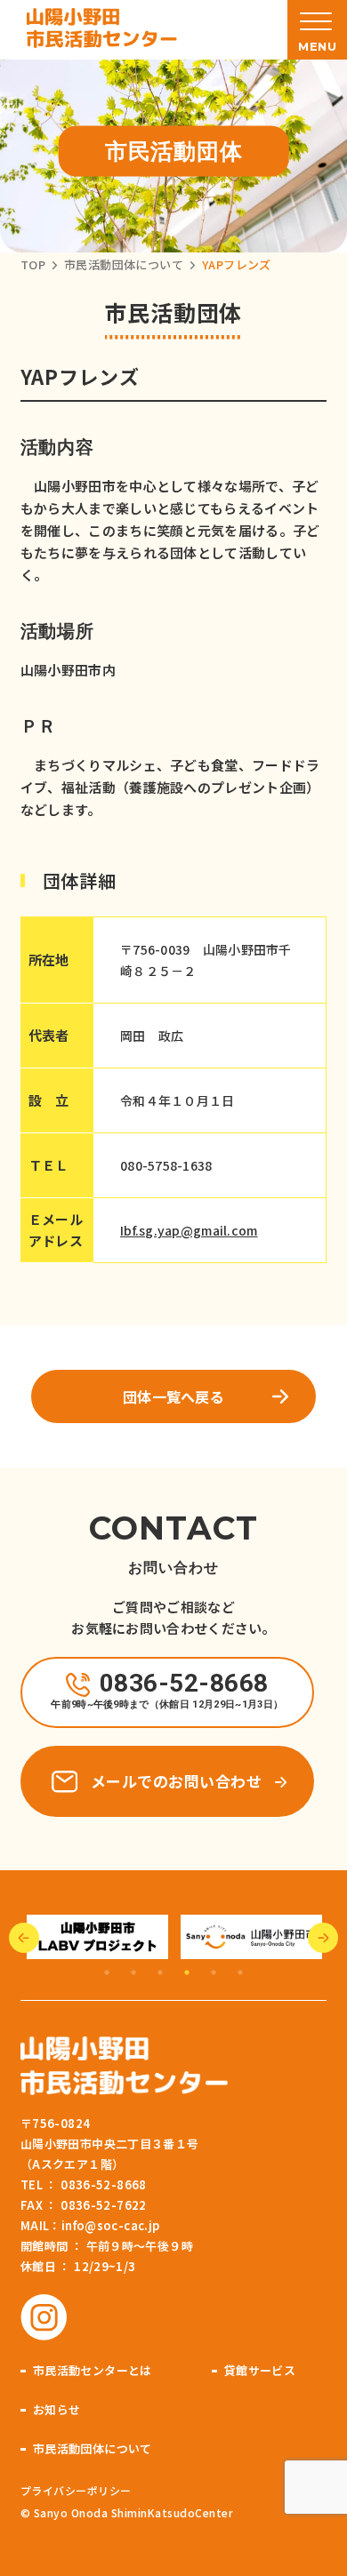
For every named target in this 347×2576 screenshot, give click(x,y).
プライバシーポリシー (76, 2490)
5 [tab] (214, 1972)
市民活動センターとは (93, 2370)
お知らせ (57, 2409)
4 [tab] (187, 1972)
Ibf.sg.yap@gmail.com (189, 1230)
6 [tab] (240, 1972)
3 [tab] (160, 1972)
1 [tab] (107, 1972)
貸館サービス (260, 2370)
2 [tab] (133, 1972)
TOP (33, 264)
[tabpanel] (183, 1937)
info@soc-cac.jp (111, 2225)
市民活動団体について (124, 264)
